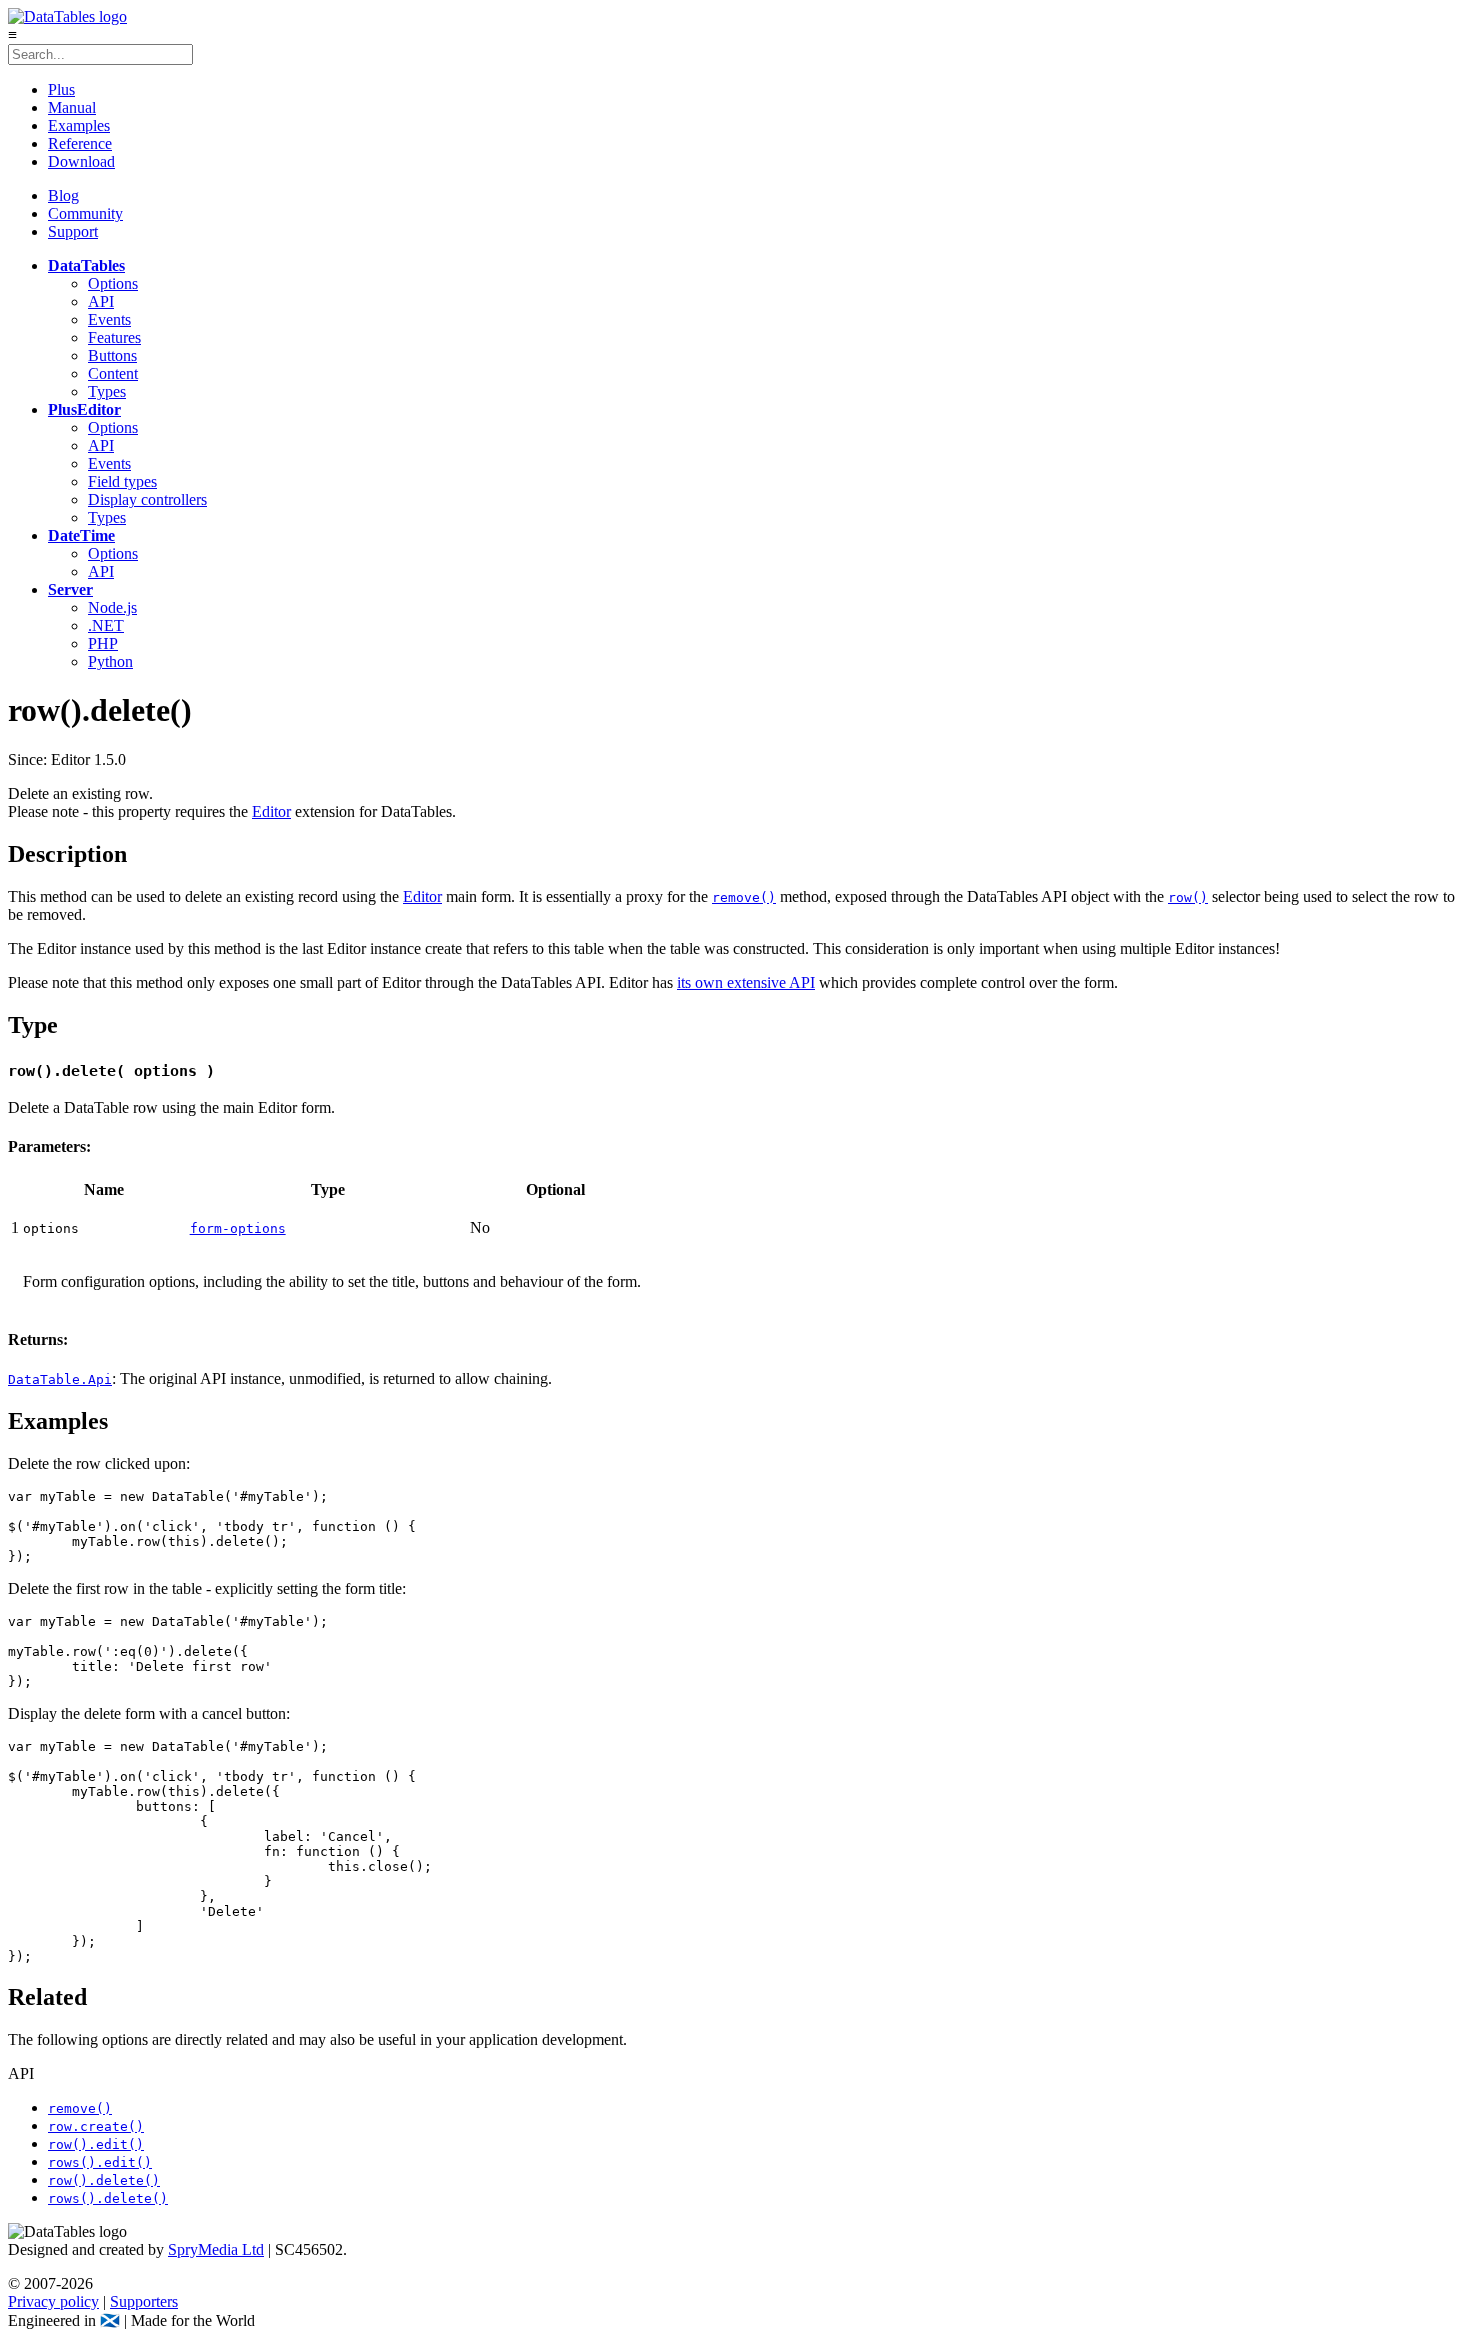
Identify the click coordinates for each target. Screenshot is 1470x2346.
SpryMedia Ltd (216, 2249)
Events (109, 319)
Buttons (112, 355)
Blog (63, 195)
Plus (61, 89)
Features (114, 337)
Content (113, 373)
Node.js (112, 607)
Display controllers (147, 499)
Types (107, 391)
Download (81, 161)
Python (110, 661)
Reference (80, 143)
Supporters (144, 2301)
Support (73, 231)
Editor (271, 811)
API (101, 301)
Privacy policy (53, 2301)
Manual (72, 107)
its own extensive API (746, 982)
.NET (106, 625)
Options (113, 283)
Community (85, 213)
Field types (122, 481)
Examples (79, 125)
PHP (103, 643)
